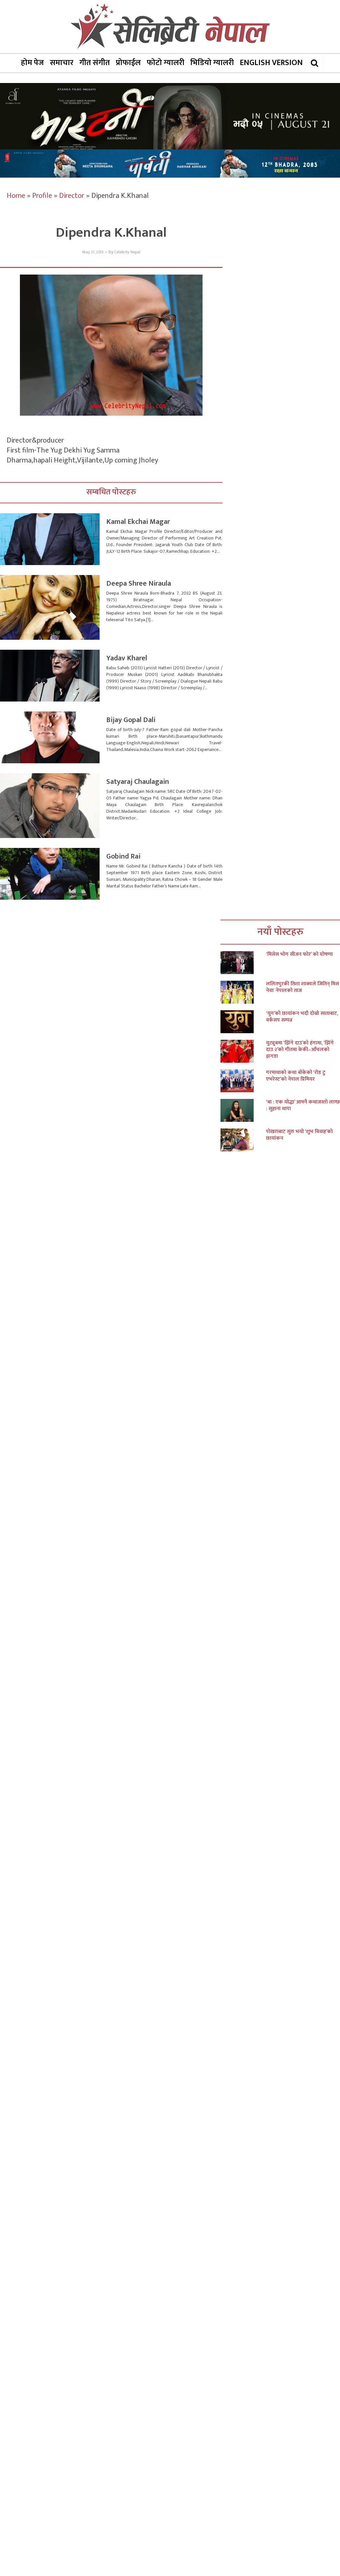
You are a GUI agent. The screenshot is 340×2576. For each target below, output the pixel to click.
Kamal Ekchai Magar (138, 522)
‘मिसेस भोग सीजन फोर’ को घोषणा (299, 955)
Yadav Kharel (127, 658)
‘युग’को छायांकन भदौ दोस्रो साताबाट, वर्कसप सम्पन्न (302, 1017)
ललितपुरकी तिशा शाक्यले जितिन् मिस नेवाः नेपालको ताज (302, 987)
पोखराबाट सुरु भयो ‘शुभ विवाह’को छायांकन (299, 1135)
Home (16, 196)
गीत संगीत (95, 63)
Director (72, 196)
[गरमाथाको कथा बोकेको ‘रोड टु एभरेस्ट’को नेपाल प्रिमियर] (243, 1081)
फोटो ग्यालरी (166, 63)
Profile (42, 196)
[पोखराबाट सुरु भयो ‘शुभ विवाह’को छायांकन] (243, 1140)
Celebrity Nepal (127, 252)
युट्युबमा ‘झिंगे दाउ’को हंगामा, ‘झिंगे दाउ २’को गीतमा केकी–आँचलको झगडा (300, 1050)
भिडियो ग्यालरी (212, 63)
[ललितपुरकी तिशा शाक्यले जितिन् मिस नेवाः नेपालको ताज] (243, 992)
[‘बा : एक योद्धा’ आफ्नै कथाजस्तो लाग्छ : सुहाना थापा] (243, 1110)
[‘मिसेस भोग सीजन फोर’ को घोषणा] (243, 963)
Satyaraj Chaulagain (138, 782)
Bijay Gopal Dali (131, 720)
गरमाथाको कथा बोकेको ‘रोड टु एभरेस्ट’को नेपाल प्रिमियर (296, 1076)
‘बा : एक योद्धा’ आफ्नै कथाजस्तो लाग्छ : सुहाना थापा (303, 1106)
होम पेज (32, 63)
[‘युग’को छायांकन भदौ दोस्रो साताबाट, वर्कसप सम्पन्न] (243, 1022)
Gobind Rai (123, 856)
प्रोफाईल (128, 63)
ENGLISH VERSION (271, 63)
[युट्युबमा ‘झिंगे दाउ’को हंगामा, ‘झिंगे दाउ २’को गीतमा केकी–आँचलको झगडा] (243, 1051)
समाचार (62, 63)
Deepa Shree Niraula (139, 583)
